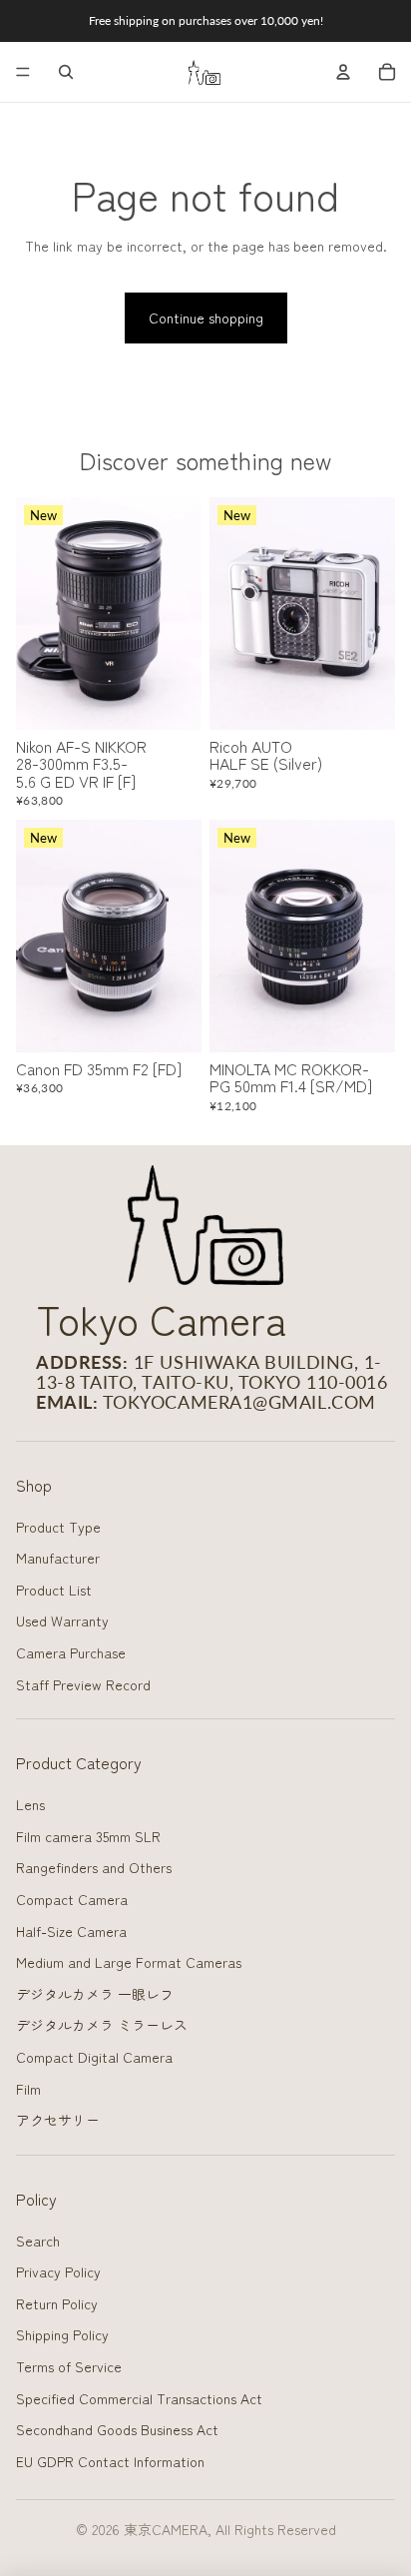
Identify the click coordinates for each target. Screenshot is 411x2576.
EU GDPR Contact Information (110, 2461)
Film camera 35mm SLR (88, 1836)
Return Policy (57, 2303)
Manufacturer (58, 1558)
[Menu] (23, 72)
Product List (54, 1590)
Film (28, 2089)
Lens (30, 1804)
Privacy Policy (58, 2271)
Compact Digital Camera (94, 2057)
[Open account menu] (343, 72)
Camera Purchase (71, 1652)
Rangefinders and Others (94, 1867)
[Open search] (66, 72)
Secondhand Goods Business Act (117, 2429)
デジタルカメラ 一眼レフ (95, 1994)
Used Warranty (62, 1620)
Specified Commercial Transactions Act (139, 2398)
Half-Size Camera (71, 1931)
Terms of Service (69, 2366)
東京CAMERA (166, 2529)
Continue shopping (206, 318)
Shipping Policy (62, 2334)
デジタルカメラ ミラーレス (102, 2025)
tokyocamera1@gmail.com (239, 1402)
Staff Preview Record (83, 1684)
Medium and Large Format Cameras (129, 1962)
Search (38, 2241)
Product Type (58, 1527)
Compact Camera (72, 1899)
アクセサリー (58, 2120)
